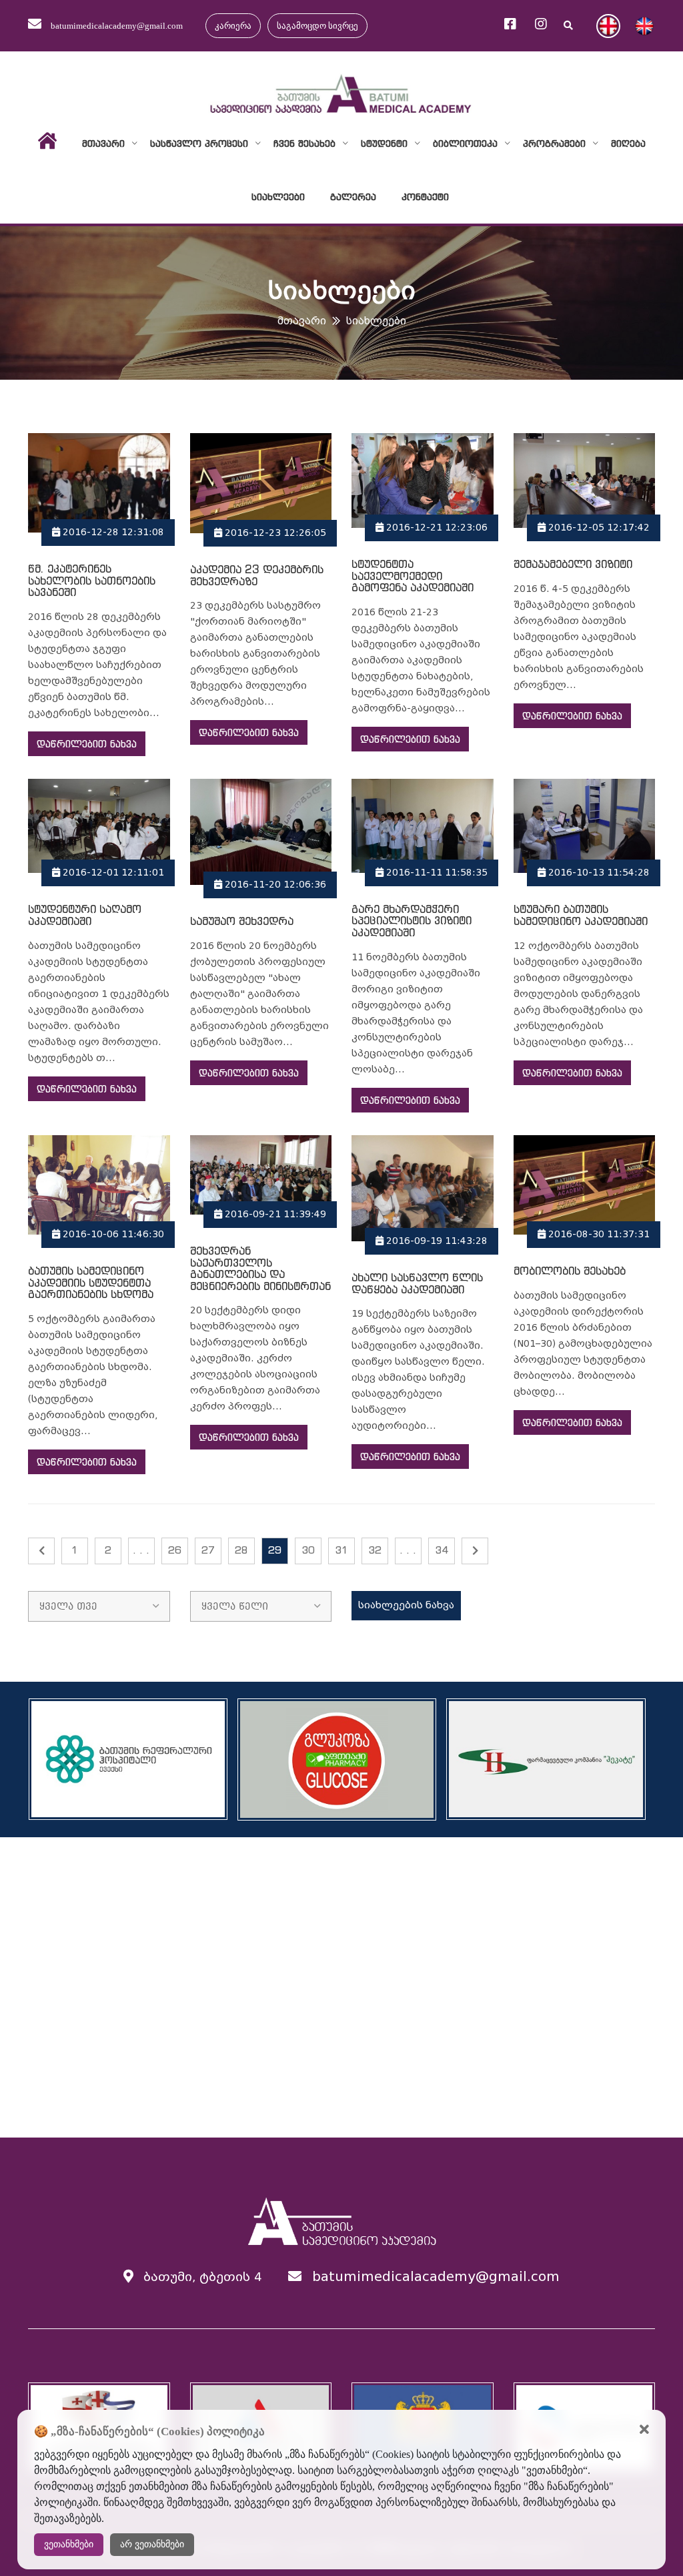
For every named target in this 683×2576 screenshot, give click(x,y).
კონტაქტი (425, 197)
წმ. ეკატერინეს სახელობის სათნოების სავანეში (92, 580)
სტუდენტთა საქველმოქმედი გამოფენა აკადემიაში (413, 576)
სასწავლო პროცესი (199, 143)
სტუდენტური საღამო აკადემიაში (85, 915)
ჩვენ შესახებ (304, 143)
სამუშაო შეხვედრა (242, 921)
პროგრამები (554, 143)
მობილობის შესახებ (570, 1271)
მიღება (628, 143)
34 (442, 1550)
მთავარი (103, 143)
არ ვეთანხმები (152, 2544)
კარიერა (233, 26)
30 (308, 1550)
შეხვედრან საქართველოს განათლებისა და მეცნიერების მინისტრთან (260, 1268)
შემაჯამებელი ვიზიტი (573, 564)
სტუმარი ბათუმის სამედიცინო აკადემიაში (581, 915)
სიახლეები (278, 197)
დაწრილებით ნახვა (87, 744)
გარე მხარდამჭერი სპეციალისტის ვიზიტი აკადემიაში (412, 921)
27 (208, 1550)
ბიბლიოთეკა (465, 143)
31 (341, 1550)
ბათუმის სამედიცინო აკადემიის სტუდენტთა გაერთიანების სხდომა (91, 1282)
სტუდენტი (384, 143)
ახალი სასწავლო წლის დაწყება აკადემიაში (417, 1283)
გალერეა (353, 197)
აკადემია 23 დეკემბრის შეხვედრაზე (257, 575)
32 (375, 1550)
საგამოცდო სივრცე (317, 26)
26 (175, 1550)
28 (241, 1550)
